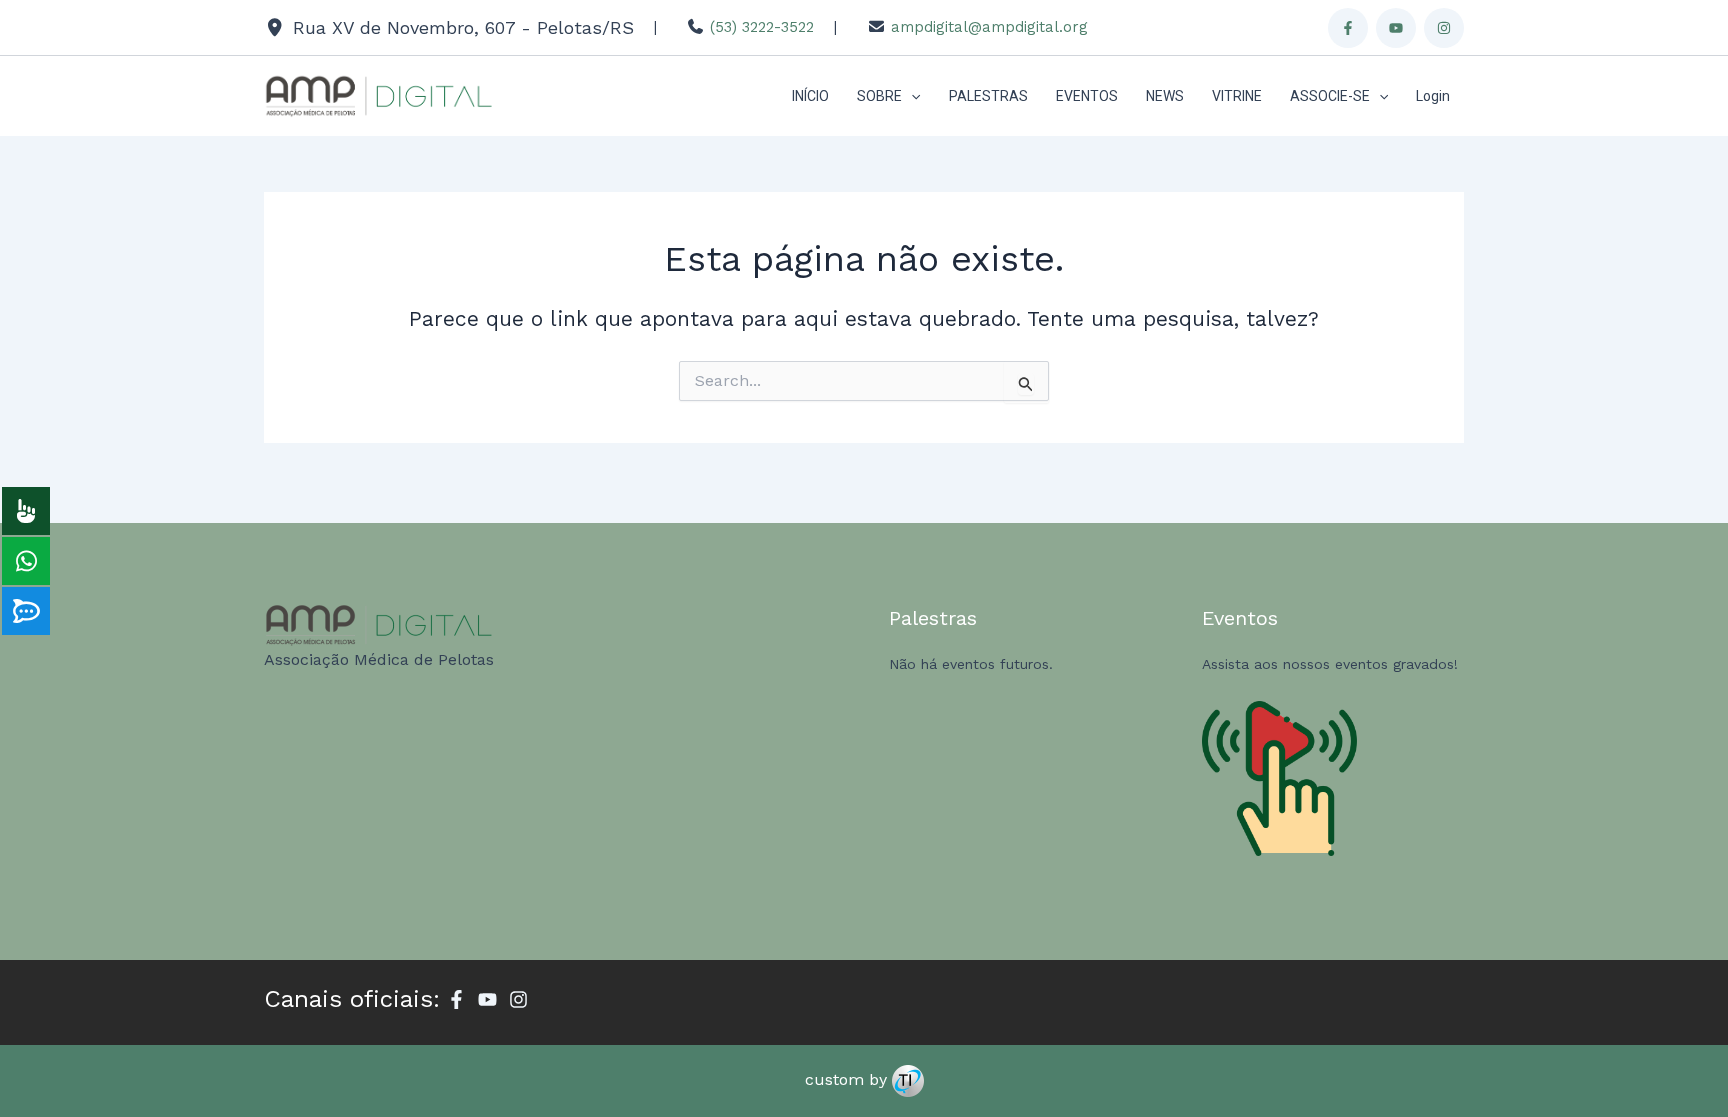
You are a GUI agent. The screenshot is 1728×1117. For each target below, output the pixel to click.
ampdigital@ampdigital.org (989, 27)
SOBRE (879, 96)
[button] (911, 96)
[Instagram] (1444, 28)
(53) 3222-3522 (762, 27)
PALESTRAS (988, 96)
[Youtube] (1396, 28)
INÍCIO (810, 96)
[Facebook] (1348, 28)
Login (1433, 96)
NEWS (1165, 96)
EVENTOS (1087, 96)
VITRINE (1237, 96)
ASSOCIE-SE (1330, 96)
